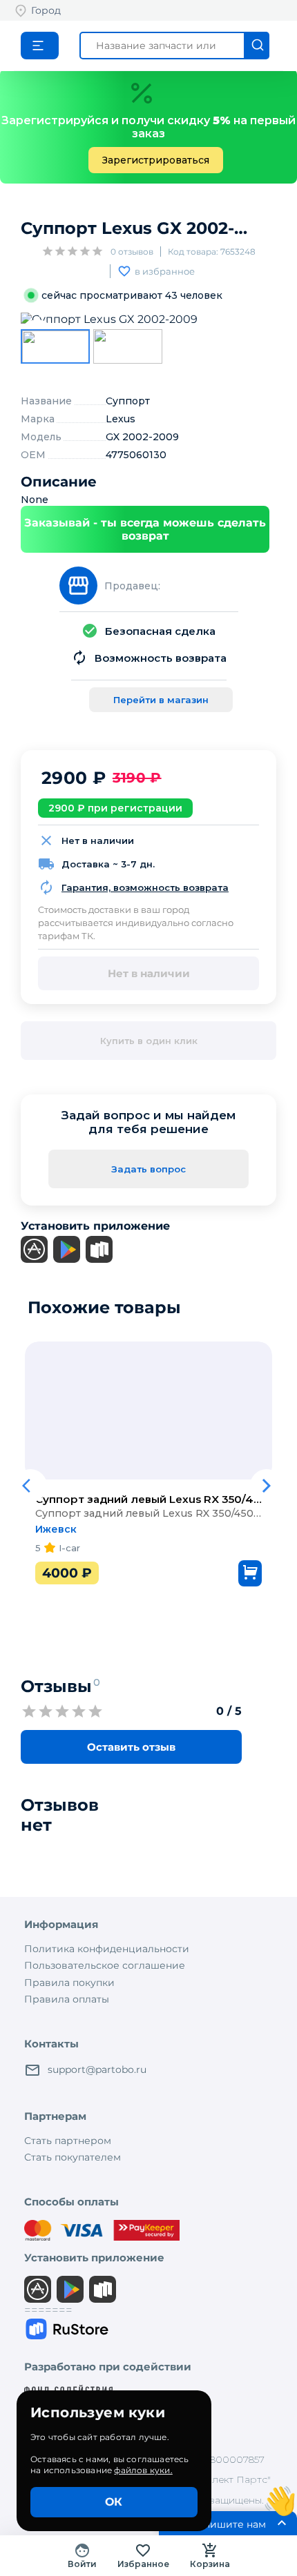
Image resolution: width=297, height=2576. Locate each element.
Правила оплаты (67, 1999)
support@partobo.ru (97, 2069)
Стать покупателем (73, 2157)
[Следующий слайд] (267, 1428)
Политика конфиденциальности (107, 1949)
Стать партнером (68, 2141)
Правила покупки (69, 1983)
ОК (114, 2502)
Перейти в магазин (161, 700)
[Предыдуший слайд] (30, 1428)
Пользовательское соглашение (105, 1965)
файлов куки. (143, 2470)
